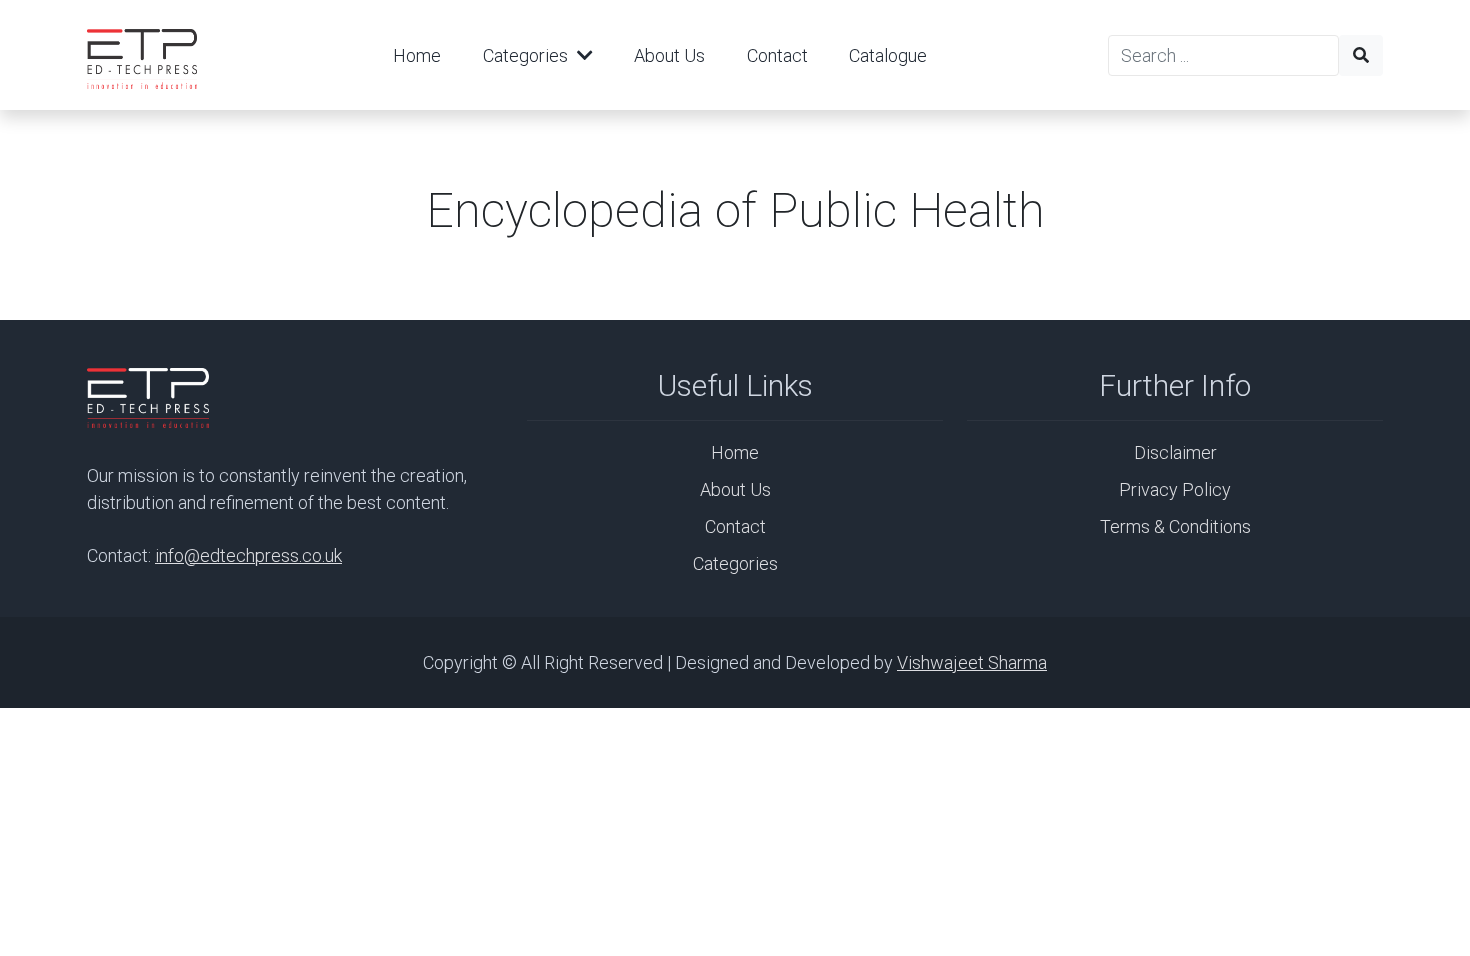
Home (417, 55)
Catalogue (888, 55)
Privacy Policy (1175, 489)
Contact (777, 55)
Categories (527, 55)
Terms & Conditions (1175, 526)
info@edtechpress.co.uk (248, 555)
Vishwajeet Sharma (972, 662)
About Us (669, 55)
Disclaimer (1175, 452)
